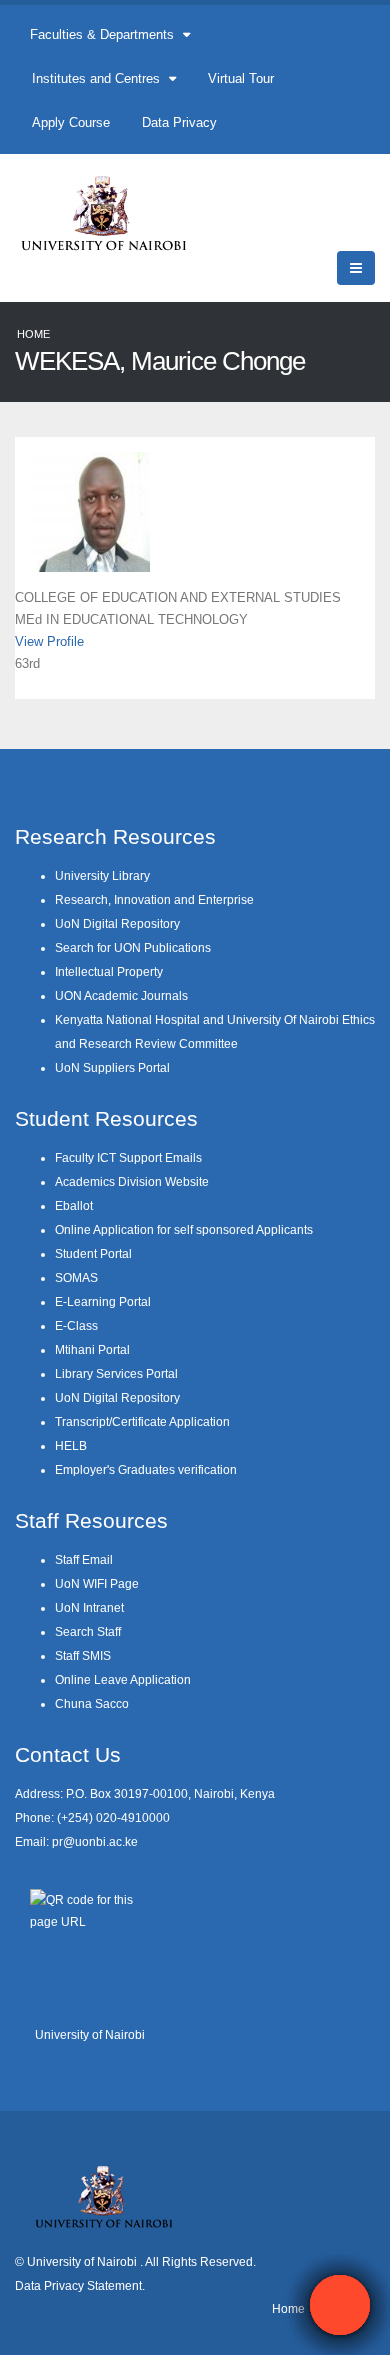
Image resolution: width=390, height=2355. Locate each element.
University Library (102, 875)
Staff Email (84, 1559)
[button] (340, 2305)
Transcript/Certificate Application (142, 1421)
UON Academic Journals (121, 995)
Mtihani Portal (92, 1349)
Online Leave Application (123, 1679)
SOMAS (76, 1277)
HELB (71, 1445)
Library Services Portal (116, 1373)
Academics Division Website (132, 1181)
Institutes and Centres (98, 78)
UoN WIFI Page (97, 1583)
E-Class (76, 1325)
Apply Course (71, 122)
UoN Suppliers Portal (112, 1067)
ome (293, 2308)
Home (33, 334)
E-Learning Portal (103, 1301)
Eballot (74, 1205)
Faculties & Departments (104, 34)
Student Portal (93, 1253)
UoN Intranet (89, 1607)
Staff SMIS (83, 1655)
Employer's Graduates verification (146, 1469)
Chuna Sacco (92, 1703)
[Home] (112, 212)
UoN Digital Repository (117, 923)
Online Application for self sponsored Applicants (184, 1229)
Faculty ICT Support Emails (128, 1157)
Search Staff (88, 1631)
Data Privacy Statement (78, 2285)
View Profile (49, 641)
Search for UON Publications (133, 947)
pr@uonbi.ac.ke (95, 1841)
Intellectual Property (109, 971)
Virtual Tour (241, 78)
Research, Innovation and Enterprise (154, 899)
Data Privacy (179, 122)
